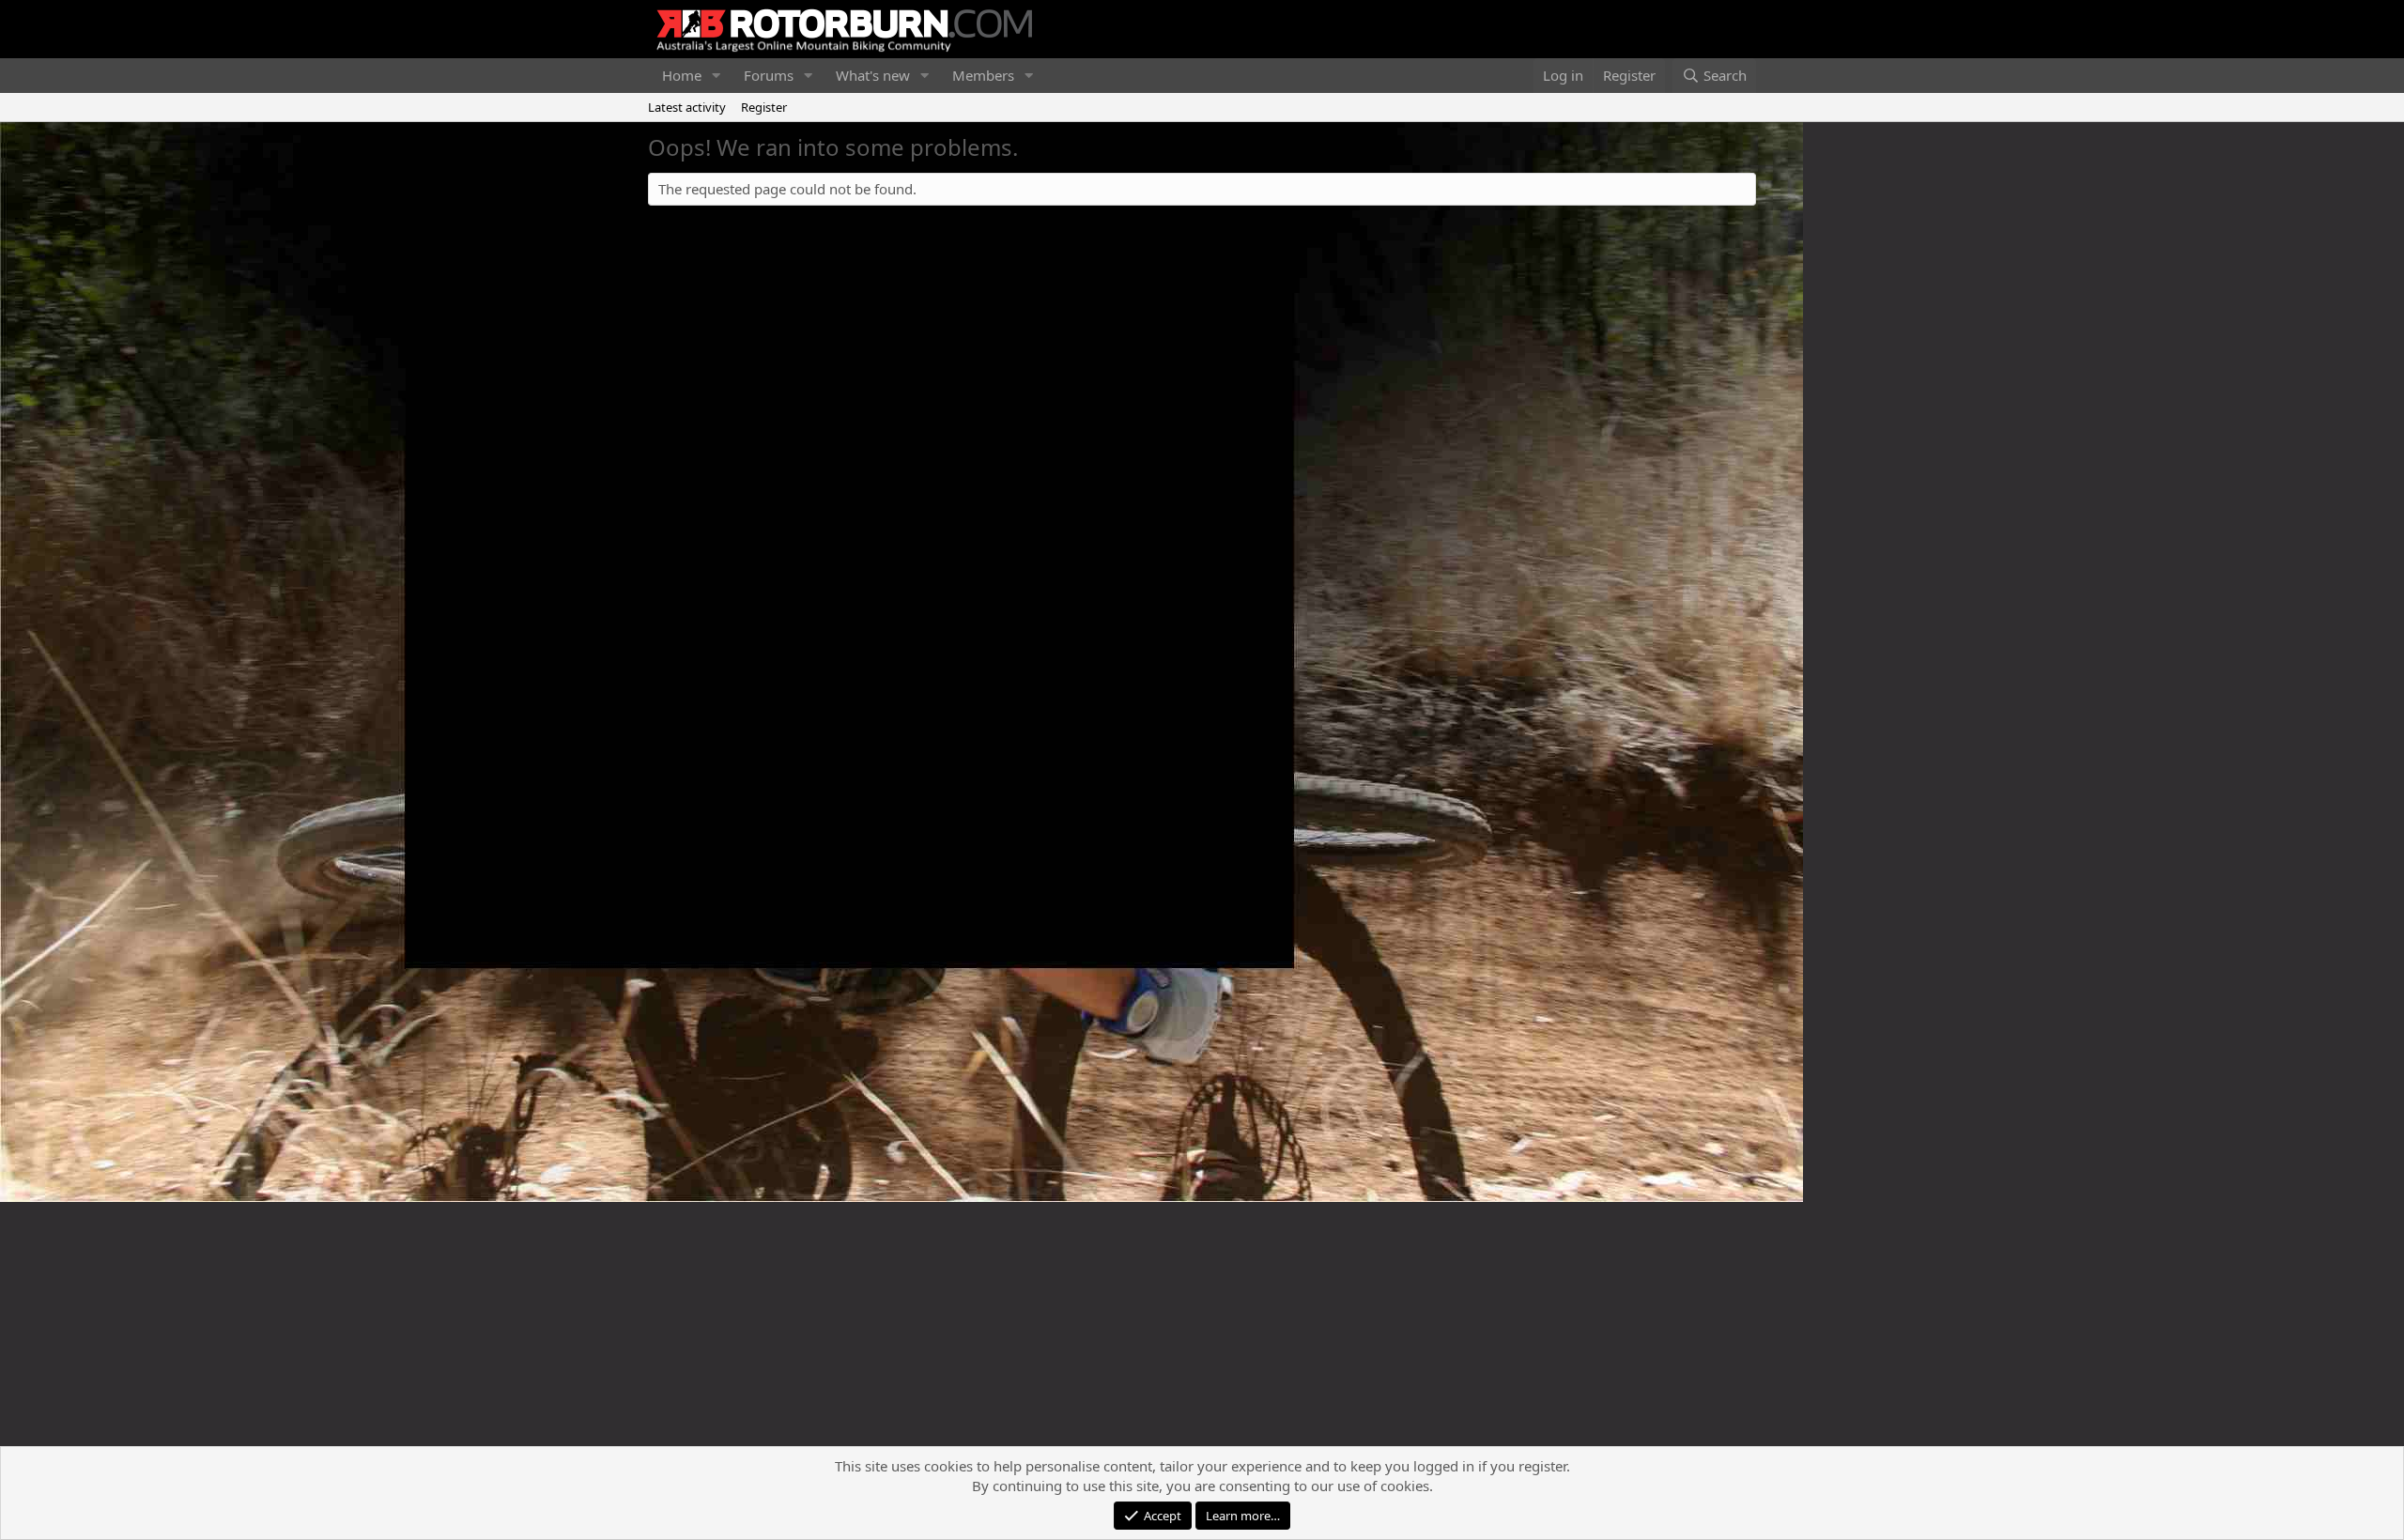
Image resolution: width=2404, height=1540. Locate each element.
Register (764, 107)
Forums (769, 75)
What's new (873, 75)
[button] (717, 76)
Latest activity (687, 107)
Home (682, 75)
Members (983, 75)
